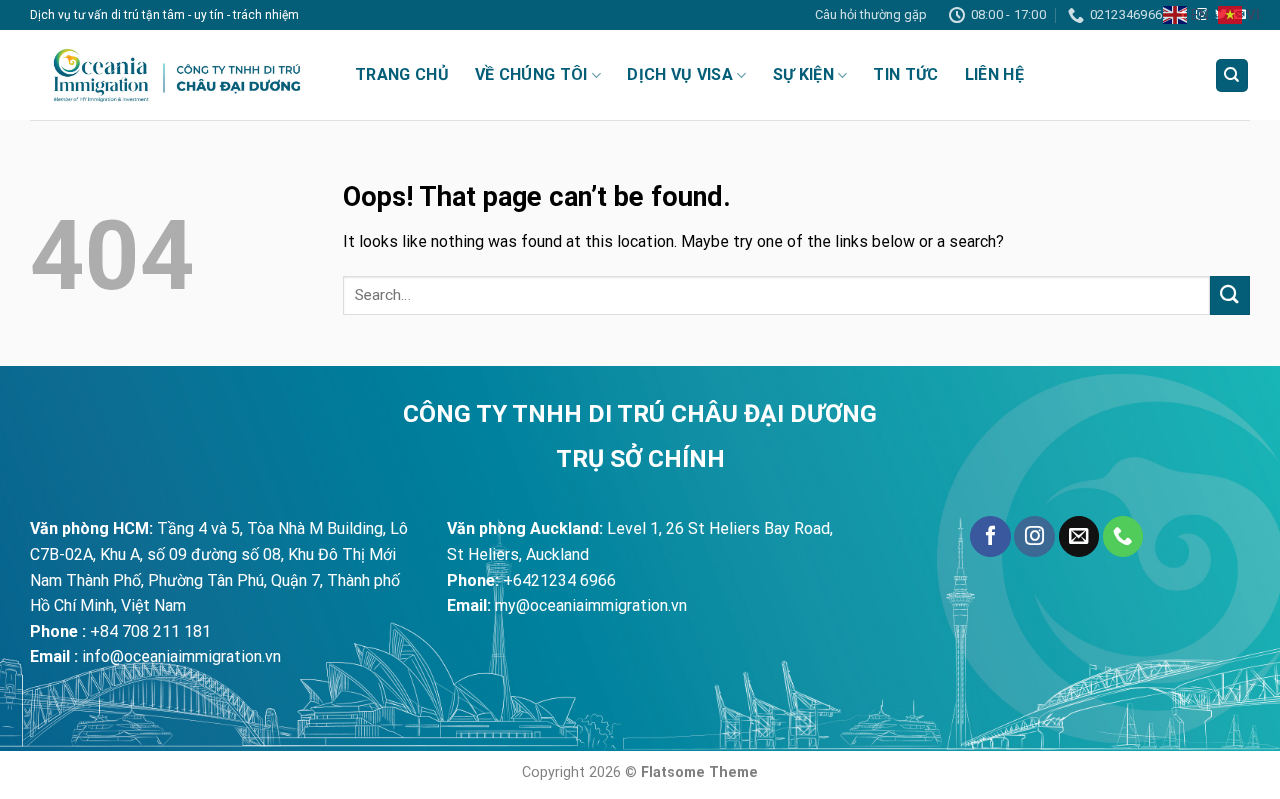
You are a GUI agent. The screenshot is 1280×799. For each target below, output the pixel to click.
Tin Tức (905, 74)
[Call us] (1123, 536)
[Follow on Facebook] (990, 536)
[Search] (1232, 75)
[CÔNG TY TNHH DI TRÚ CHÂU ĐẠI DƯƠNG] (177, 75)
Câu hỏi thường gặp (871, 14)
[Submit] (1230, 295)
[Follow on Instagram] (1034, 536)
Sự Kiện (803, 74)
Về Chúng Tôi (531, 74)
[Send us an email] (1079, 536)
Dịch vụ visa (680, 74)
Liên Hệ (994, 74)
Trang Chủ (402, 74)
